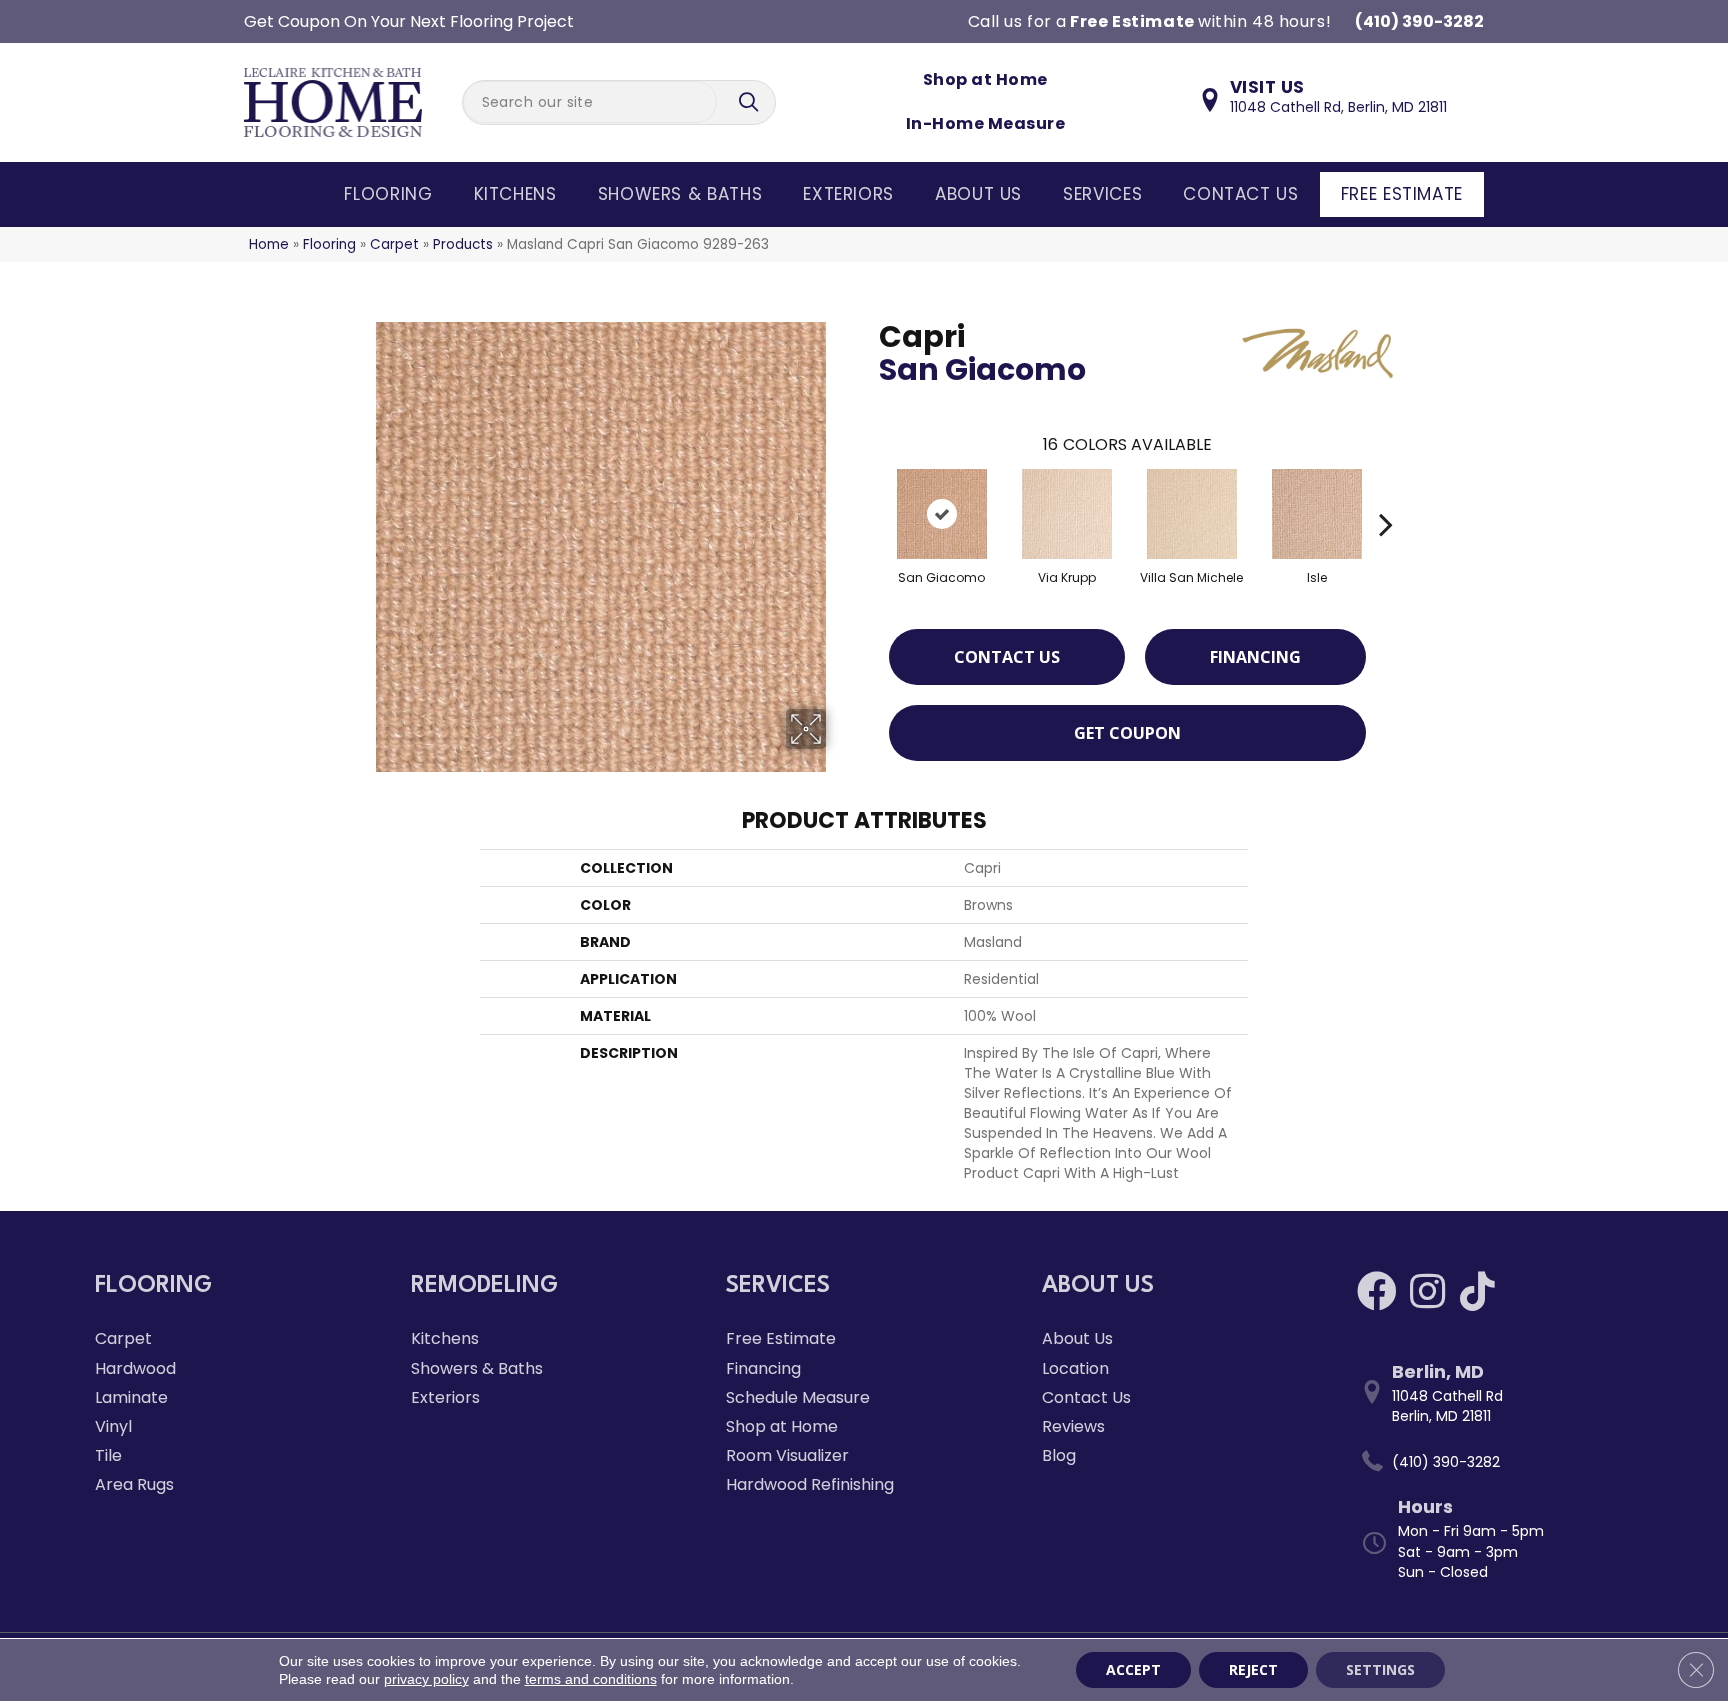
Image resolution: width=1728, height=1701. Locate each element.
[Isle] (1317, 514)
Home (269, 244)
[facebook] (1377, 1291)
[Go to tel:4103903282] (1495, 1462)
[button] (751, 102)
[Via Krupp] (1067, 514)
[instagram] (1427, 1291)
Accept (1133, 1669)
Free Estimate (1402, 194)
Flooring (388, 194)
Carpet (394, 244)
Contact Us (1240, 194)
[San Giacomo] (942, 514)
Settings (1380, 1669)
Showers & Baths (680, 194)
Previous (869, 494)
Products (463, 244)
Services (1102, 194)
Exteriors (848, 194)
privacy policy (426, 1679)
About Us (978, 194)
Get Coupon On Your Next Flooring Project (409, 21)
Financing (1255, 657)
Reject (1253, 1669)
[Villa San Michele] (1192, 514)
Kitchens (515, 194)
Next (1386, 494)
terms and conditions (591, 1679)
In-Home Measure (985, 123)
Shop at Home (985, 79)
